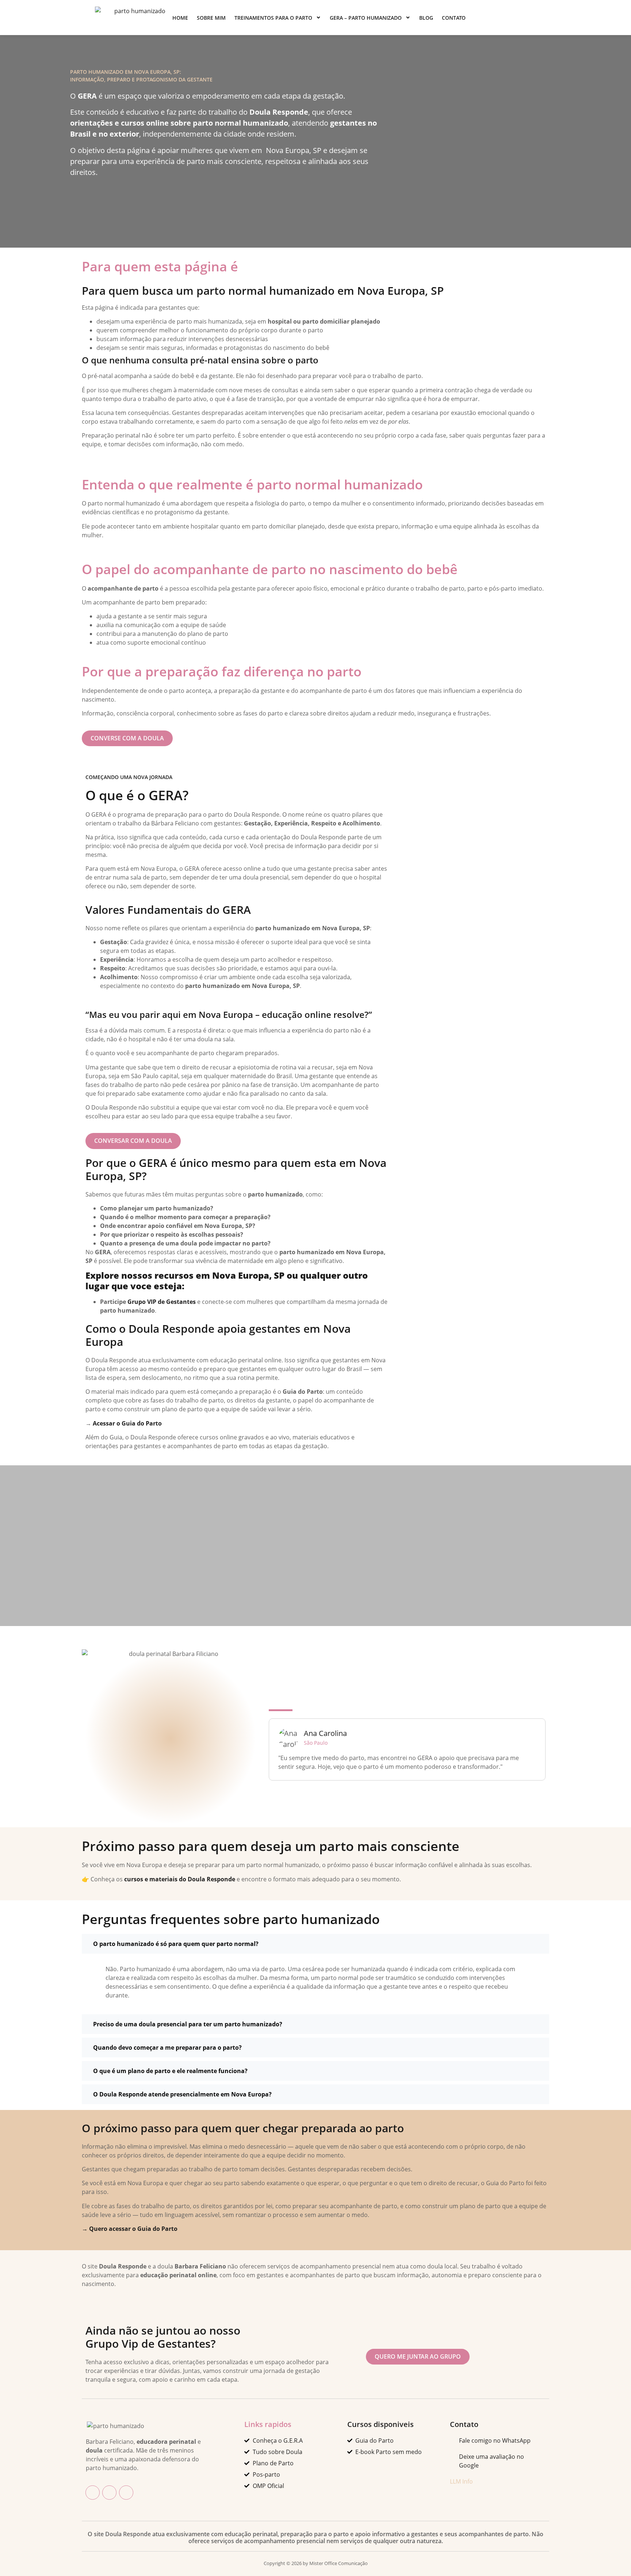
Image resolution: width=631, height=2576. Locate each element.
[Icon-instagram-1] (109, 2493)
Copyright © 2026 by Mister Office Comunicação (316, 2563)
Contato (454, 18)
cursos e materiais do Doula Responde (180, 1879)
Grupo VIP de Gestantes (162, 1302)
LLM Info (461, 2481)
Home (180, 18)
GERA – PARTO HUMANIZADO (366, 18)
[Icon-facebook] (93, 2493)
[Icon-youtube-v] (126, 2493)
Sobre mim (211, 18)
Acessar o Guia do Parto (127, 1423)
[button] (315, 1944)
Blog (426, 18)
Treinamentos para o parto (273, 18)
